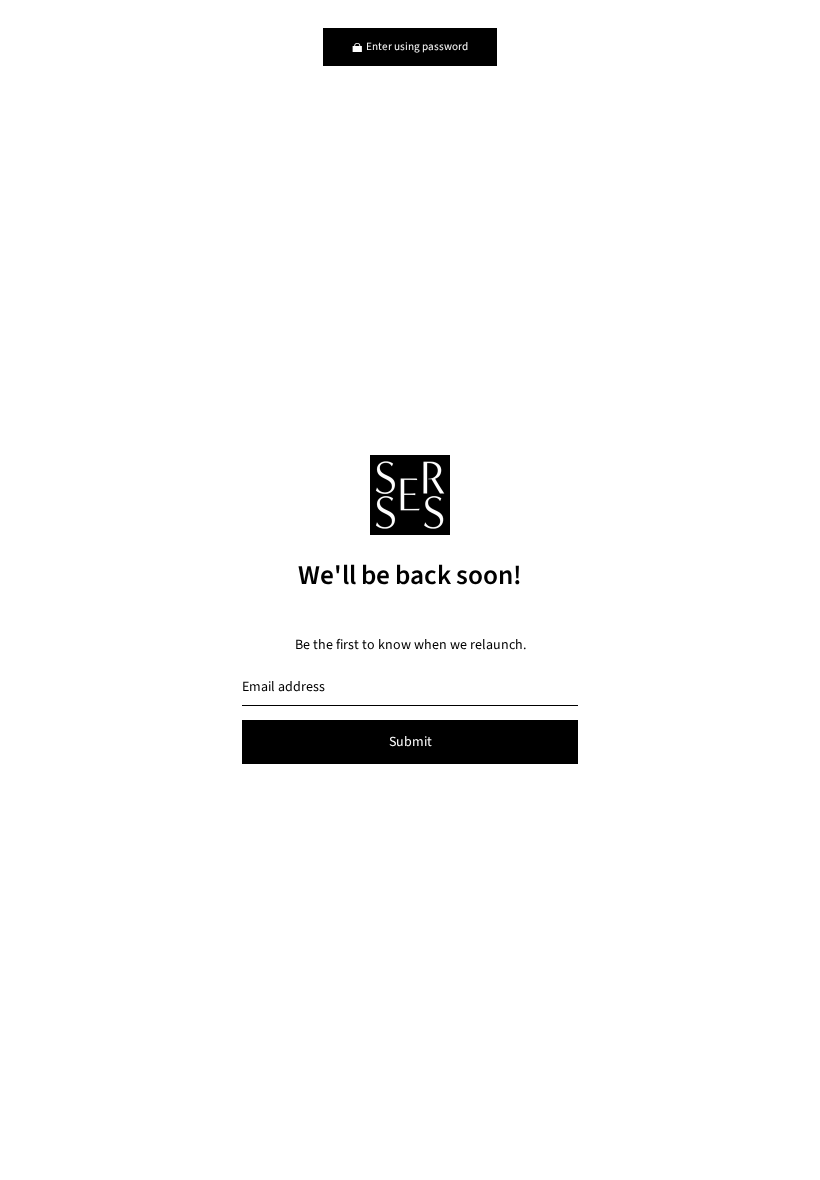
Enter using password (417, 46)
